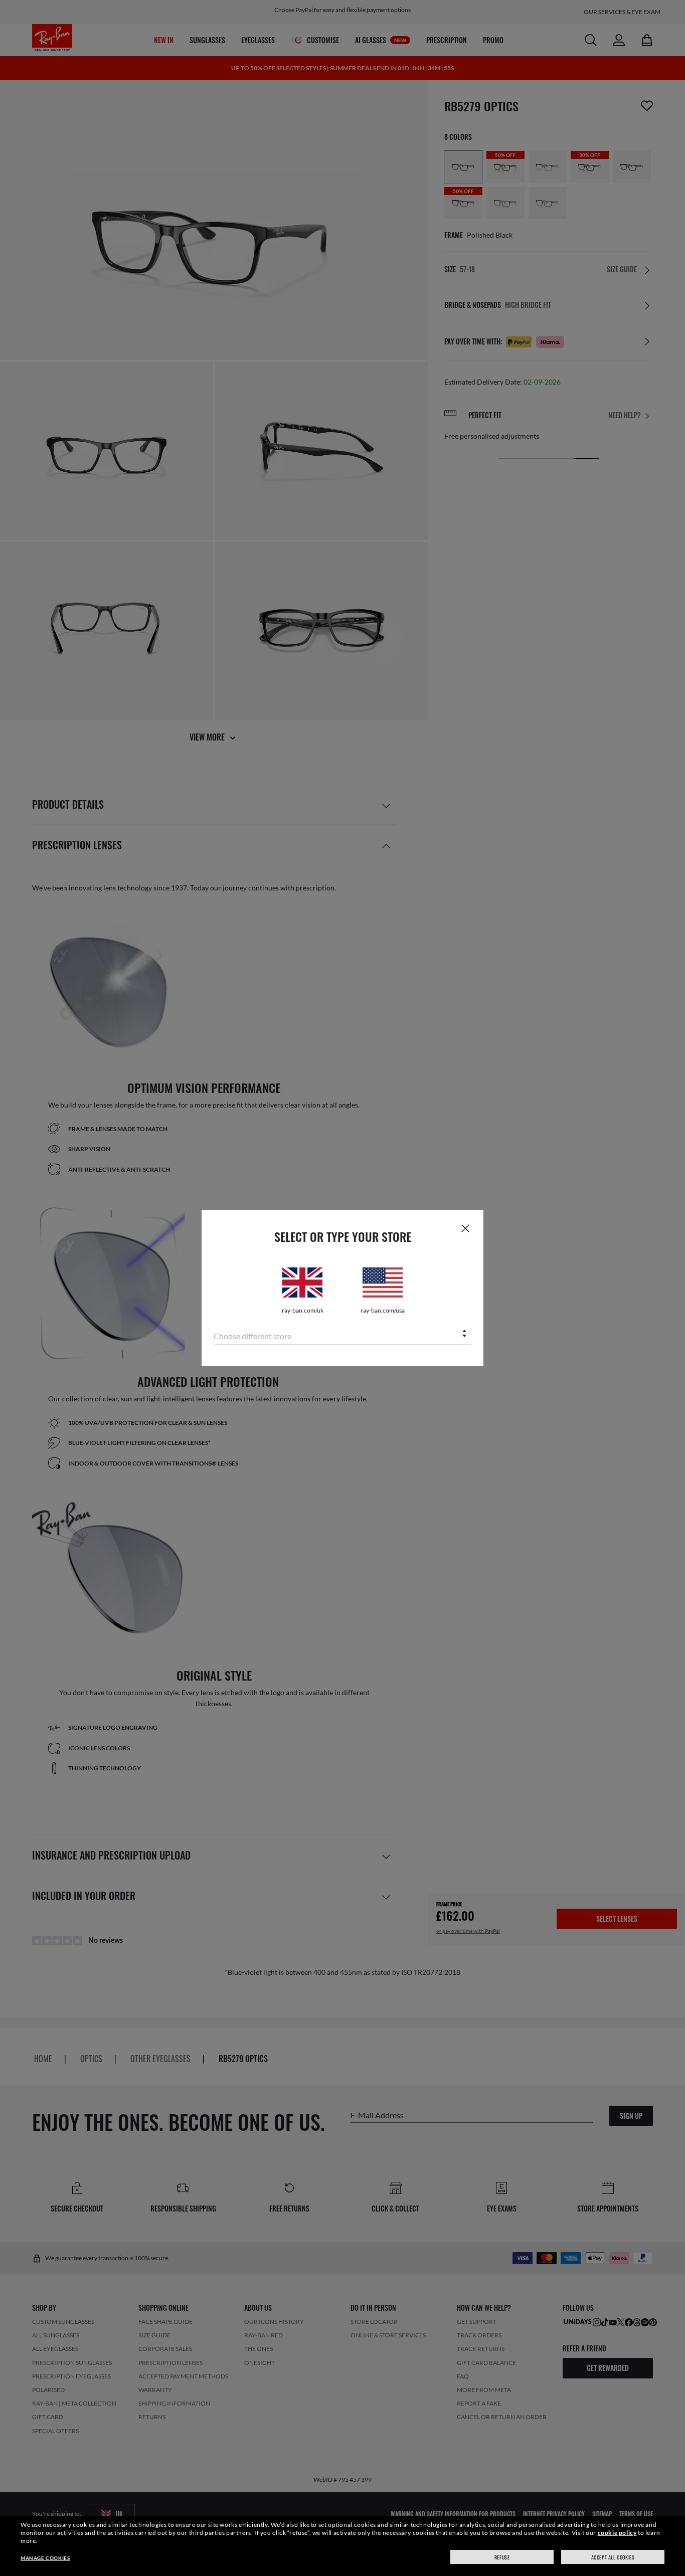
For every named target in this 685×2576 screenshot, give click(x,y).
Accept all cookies (613, 2557)
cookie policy (617, 2533)
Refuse (502, 2557)
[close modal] (465, 1228)
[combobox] (342, 1334)
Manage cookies (45, 2558)
